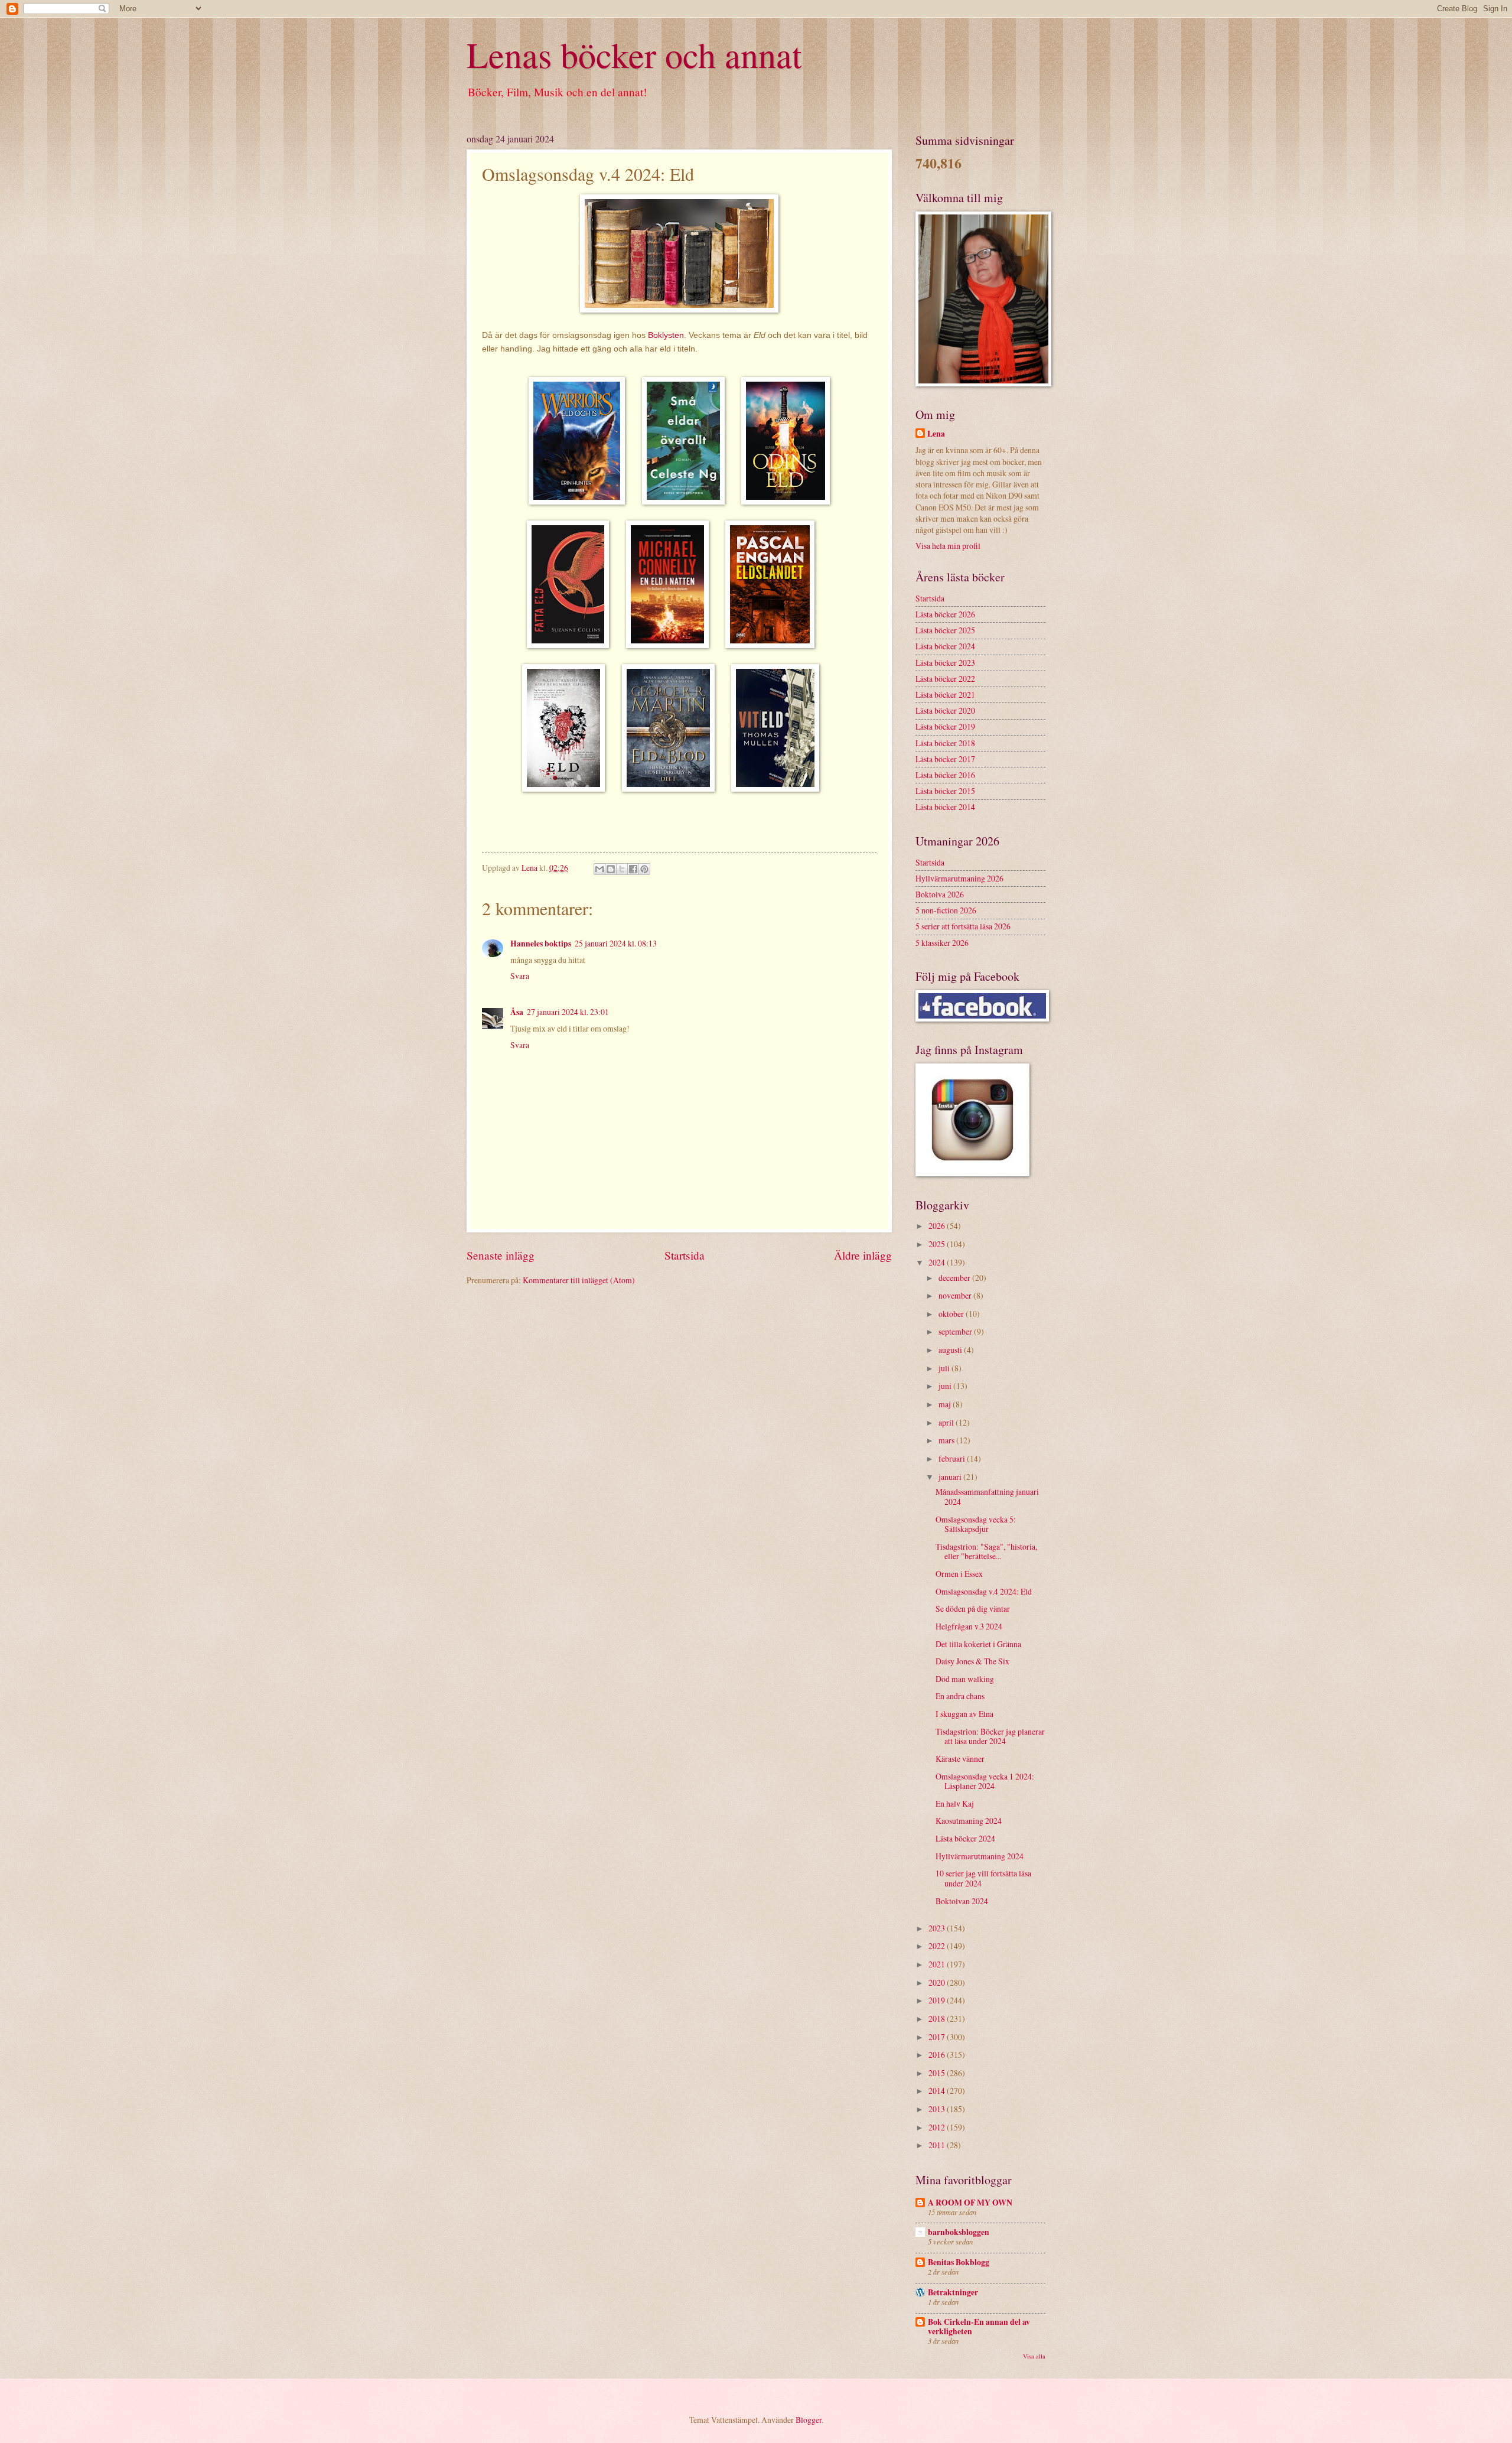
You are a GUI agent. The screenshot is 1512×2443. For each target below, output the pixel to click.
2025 (938, 1244)
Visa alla (1034, 2356)
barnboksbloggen (959, 2232)
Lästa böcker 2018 (945, 743)
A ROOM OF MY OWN (970, 2203)
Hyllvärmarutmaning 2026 (959, 878)
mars (947, 1440)
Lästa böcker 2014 (945, 807)
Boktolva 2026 (940, 894)
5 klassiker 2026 (942, 943)
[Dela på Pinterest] (644, 869)
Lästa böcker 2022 (945, 679)
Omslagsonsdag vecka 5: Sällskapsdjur (976, 1524)
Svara (520, 976)
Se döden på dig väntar (973, 1608)
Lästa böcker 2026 (945, 614)
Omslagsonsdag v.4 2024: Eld (984, 1591)
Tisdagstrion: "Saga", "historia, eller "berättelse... (986, 1551)
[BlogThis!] (611, 869)
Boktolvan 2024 (962, 1901)
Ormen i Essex (959, 1574)
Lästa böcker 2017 (945, 759)
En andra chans (960, 1696)
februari (953, 1458)
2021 (938, 1964)
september (956, 1331)
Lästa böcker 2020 (945, 710)
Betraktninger (953, 2292)
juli (945, 1368)
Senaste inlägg (501, 1255)
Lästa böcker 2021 (945, 694)
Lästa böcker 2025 (945, 630)
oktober (952, 1314)
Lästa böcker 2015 (945, 791)
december (955, 1278)
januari (951, 1477)
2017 (938, 2037)
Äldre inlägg (863, 1255)
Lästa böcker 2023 (945, 663)
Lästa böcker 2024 (945, 646)
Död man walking (965, 1679)
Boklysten (666, 335)
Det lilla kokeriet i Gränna (978, 1644)
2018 (938, 2019)
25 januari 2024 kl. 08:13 (616, 943)
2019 (938, 2000)
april (947, 1422)
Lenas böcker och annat (634, 54)
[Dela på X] (622, 869)
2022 (938, 1946)
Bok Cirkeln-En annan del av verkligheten (979, 2327)
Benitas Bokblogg (959, 2262)
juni (946, 1386)
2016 (938, 2055)
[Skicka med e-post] (599, 869)
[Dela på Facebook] (633, 869)
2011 (938, 2145)
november (956, 1295)
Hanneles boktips (541, 944)
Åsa (517, 1012)
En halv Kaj (955, 1803)
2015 (938, 2073)
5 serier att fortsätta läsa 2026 (963, 926)
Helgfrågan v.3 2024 (969, 1626)
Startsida (685, 1255)
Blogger (809, 2420)
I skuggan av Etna (964, 1714)
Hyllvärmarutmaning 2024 (980, 1856)
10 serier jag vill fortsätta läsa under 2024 (983, 1878)
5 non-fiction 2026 (946, 910)
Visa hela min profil (948, 546)
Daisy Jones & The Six (972, 1661)
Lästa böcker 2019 (945, 726)
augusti (951, 1350)
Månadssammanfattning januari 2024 (987, 1497)
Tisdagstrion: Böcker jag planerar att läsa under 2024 (990, 1736)
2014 (938, 2091)
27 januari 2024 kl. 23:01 (568, 1012)
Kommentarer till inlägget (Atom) (579, 1280)
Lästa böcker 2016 (945, 775)
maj (946, 1404)
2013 (938, 2109)
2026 (938, 1226)
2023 (938, 1928)
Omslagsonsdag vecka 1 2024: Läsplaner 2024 (985, 1781)
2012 (938, 2127)
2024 (938, 1262)
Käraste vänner (960, 1759)
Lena (936, 434)
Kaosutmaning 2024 (969, 1821)
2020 (938, 1982)
